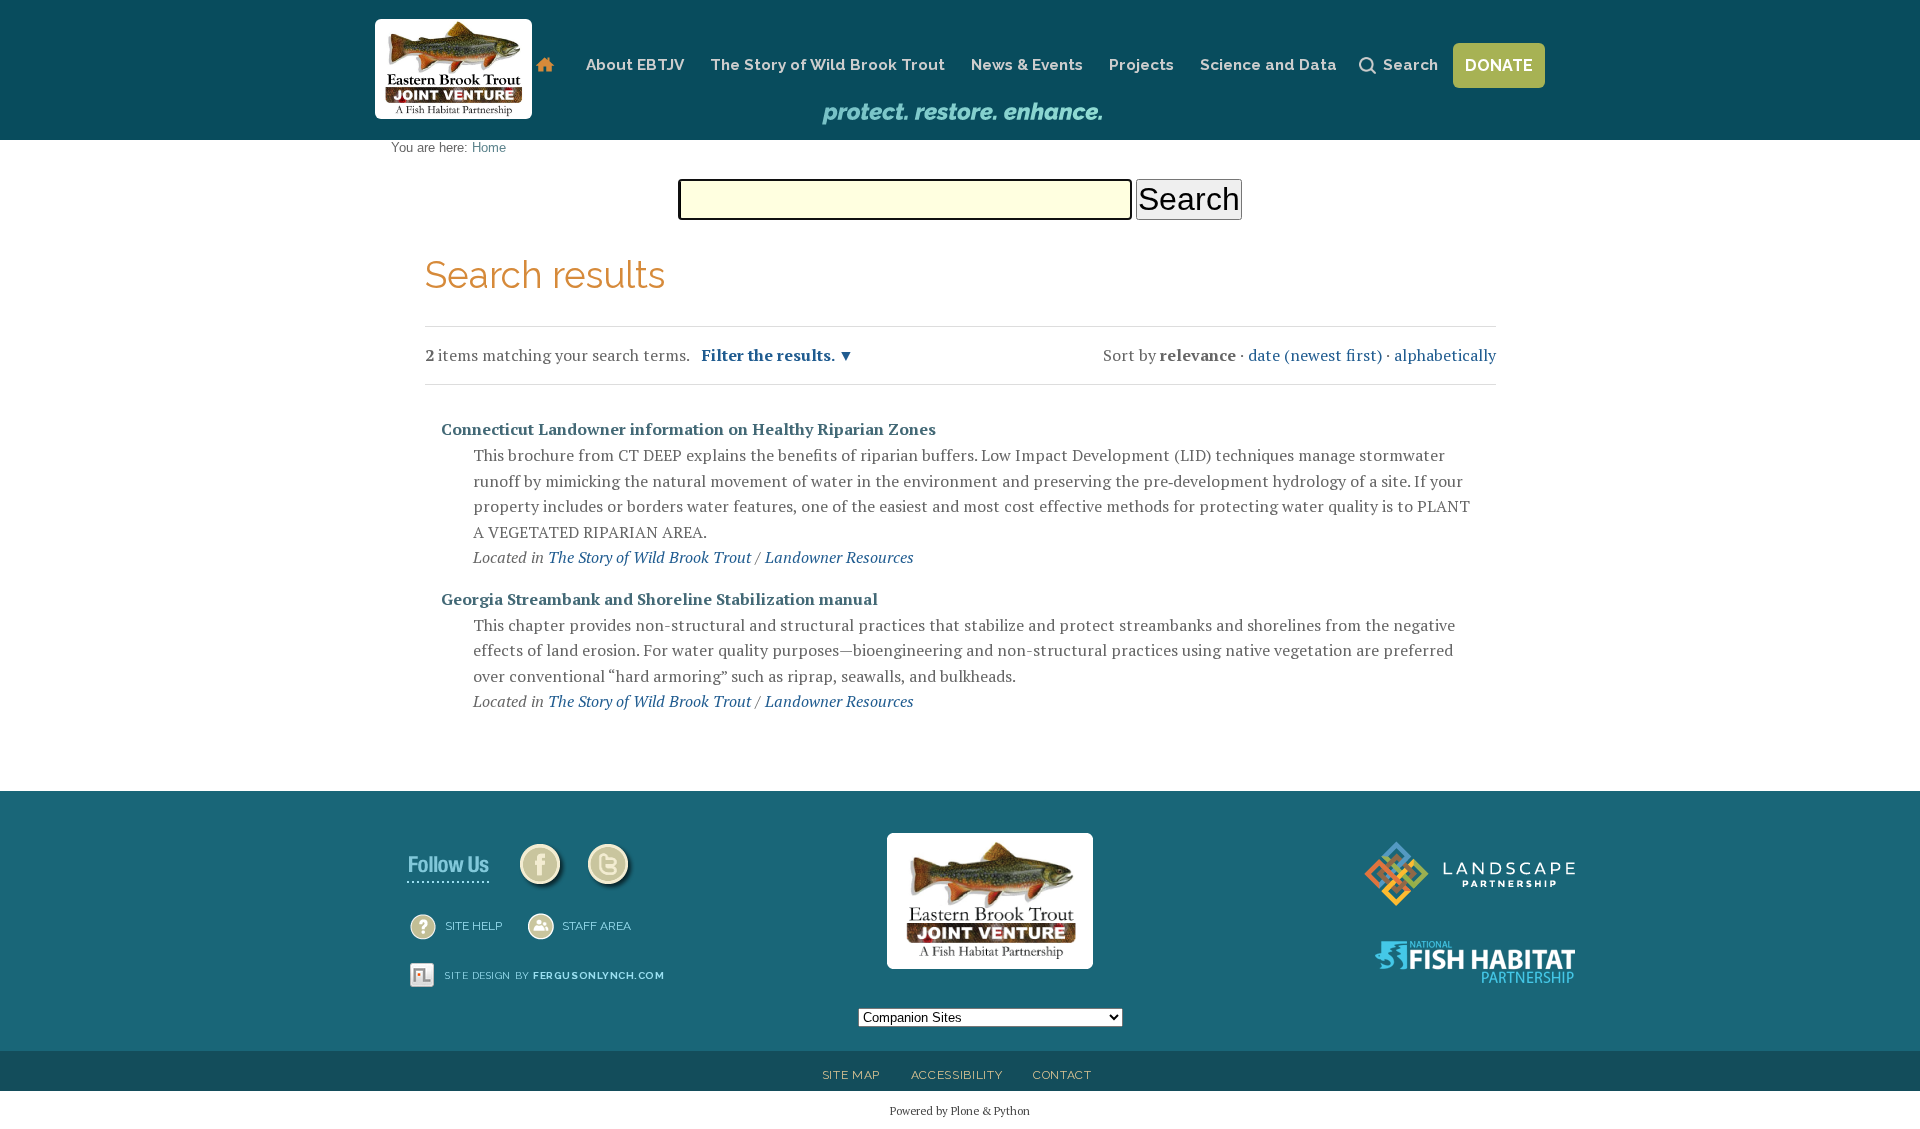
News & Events (1027, 65)
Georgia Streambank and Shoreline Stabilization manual (659, 599)
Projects (1141, 65)
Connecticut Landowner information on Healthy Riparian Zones (688, 429)
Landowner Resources (839, 557)
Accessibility (957, 1075)
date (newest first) (1315, 355)
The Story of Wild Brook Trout (827, 65)
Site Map (851, 1075)
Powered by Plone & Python (960, 1110)
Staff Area (596, 926)
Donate (1499, 65)
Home (544, 65)
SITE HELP (473, 926)
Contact (1062, 1075)
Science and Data (1268, 65)
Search (1410, 65)
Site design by (555, 975)
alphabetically (1445, 355)
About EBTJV (635, 65)
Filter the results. (770, 355)
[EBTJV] (453, 69)
